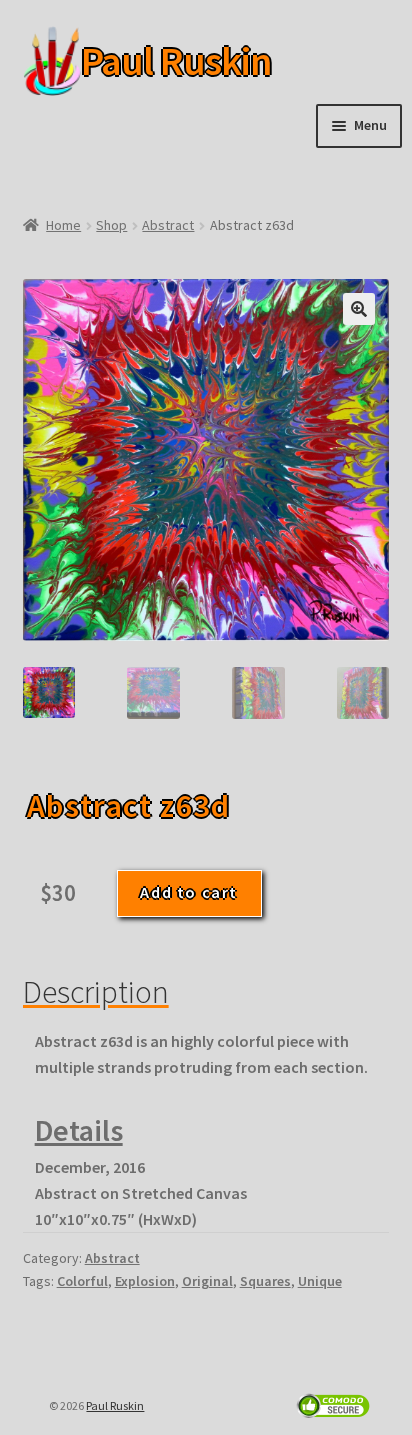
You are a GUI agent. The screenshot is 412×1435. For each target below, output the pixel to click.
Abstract (168, 225)
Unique (320, 1281)
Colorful (82, 1281)
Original (207, 1281)
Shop (111, 225)
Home (63, 225)
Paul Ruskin (145, 61)
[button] (359, 309)
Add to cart (189, 892)
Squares (265, 1281)
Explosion (145, 1281)
